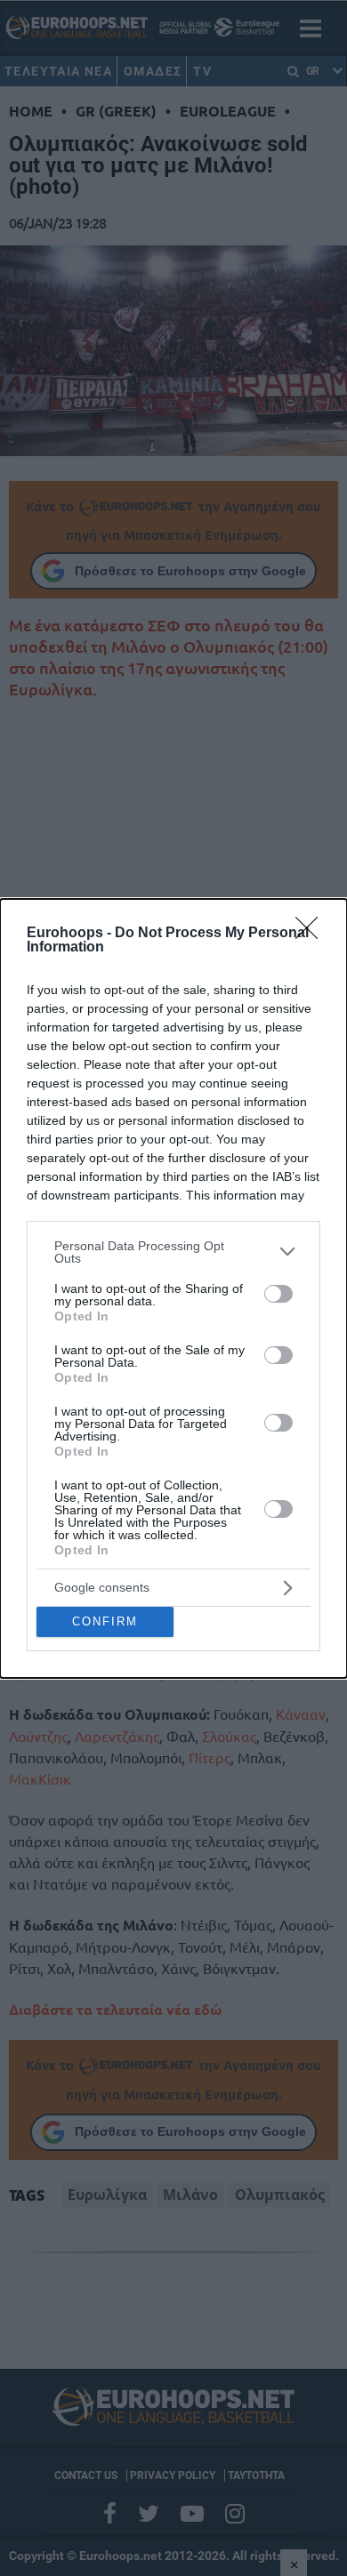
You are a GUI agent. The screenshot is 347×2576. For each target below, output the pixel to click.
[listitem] (173, 1252)
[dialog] (173, 1288)
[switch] (278, 1294)
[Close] (312, 934)
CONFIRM (105, 1621)
